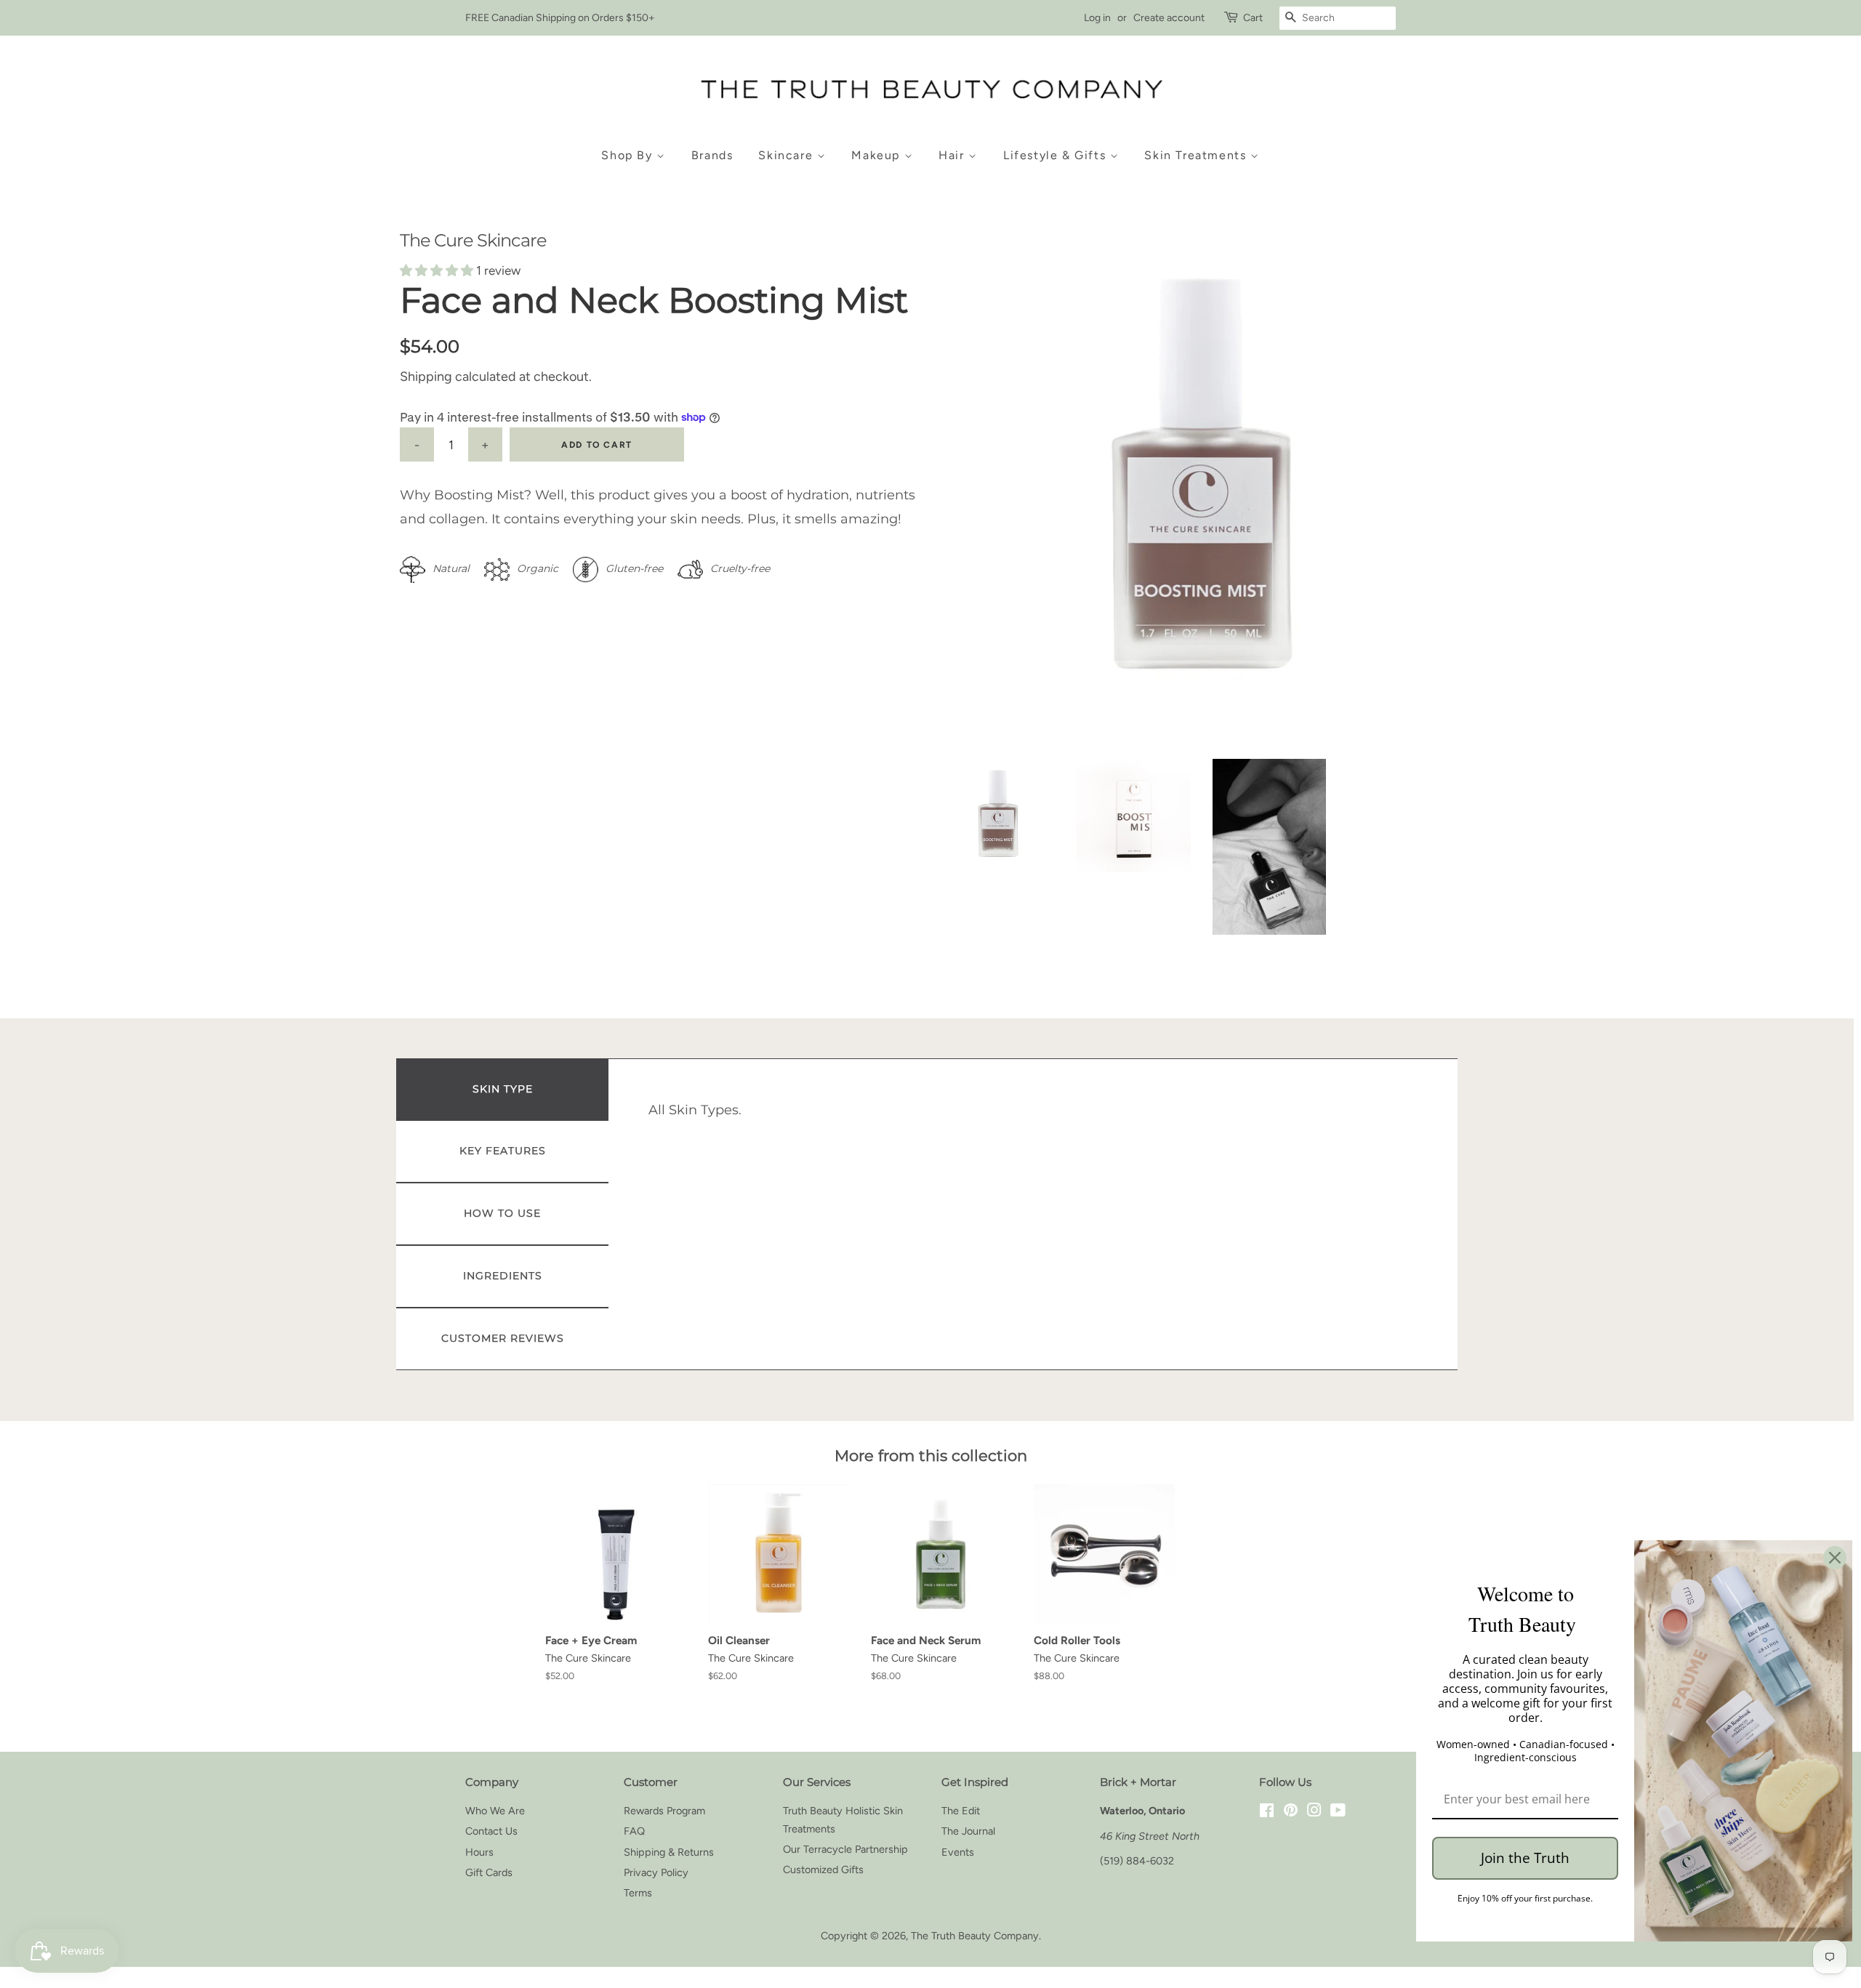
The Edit (961, 1811)
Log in (1097, 18)
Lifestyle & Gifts (1057, 155)
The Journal (968, 1831)
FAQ (634, 1831)
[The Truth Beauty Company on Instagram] (1314, 1812)
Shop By (629, 155)
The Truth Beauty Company (975, 1936)
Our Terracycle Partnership (845, 1849)
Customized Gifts (823, 1870)
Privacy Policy (656, 1872)
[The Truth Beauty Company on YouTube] (1338, 1812)
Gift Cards (489, 1872)
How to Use (502, 1213)
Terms (638, 1893)
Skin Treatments (1197, 155)
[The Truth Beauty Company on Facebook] (1267, 1812)
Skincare (787, 155)
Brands (712, 155)
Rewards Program (664, 1811)
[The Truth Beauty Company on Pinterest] (1291, 1812)
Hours (479, 1852)
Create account (1169, 18)
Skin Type (503, 1089)
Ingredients (503, 1276)
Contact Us (491, 1831)
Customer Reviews (503, 1338)
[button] (438, 270)
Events (958, 1852)
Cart (1253, 18)
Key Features (503, 1151)
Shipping (426, 377)
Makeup (877, 155)
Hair (953, 155)
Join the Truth (1525, 1858)
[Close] (1835, 1558)
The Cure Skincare (473, 240)
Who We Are (495, 1811)
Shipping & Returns (669, 1852)
